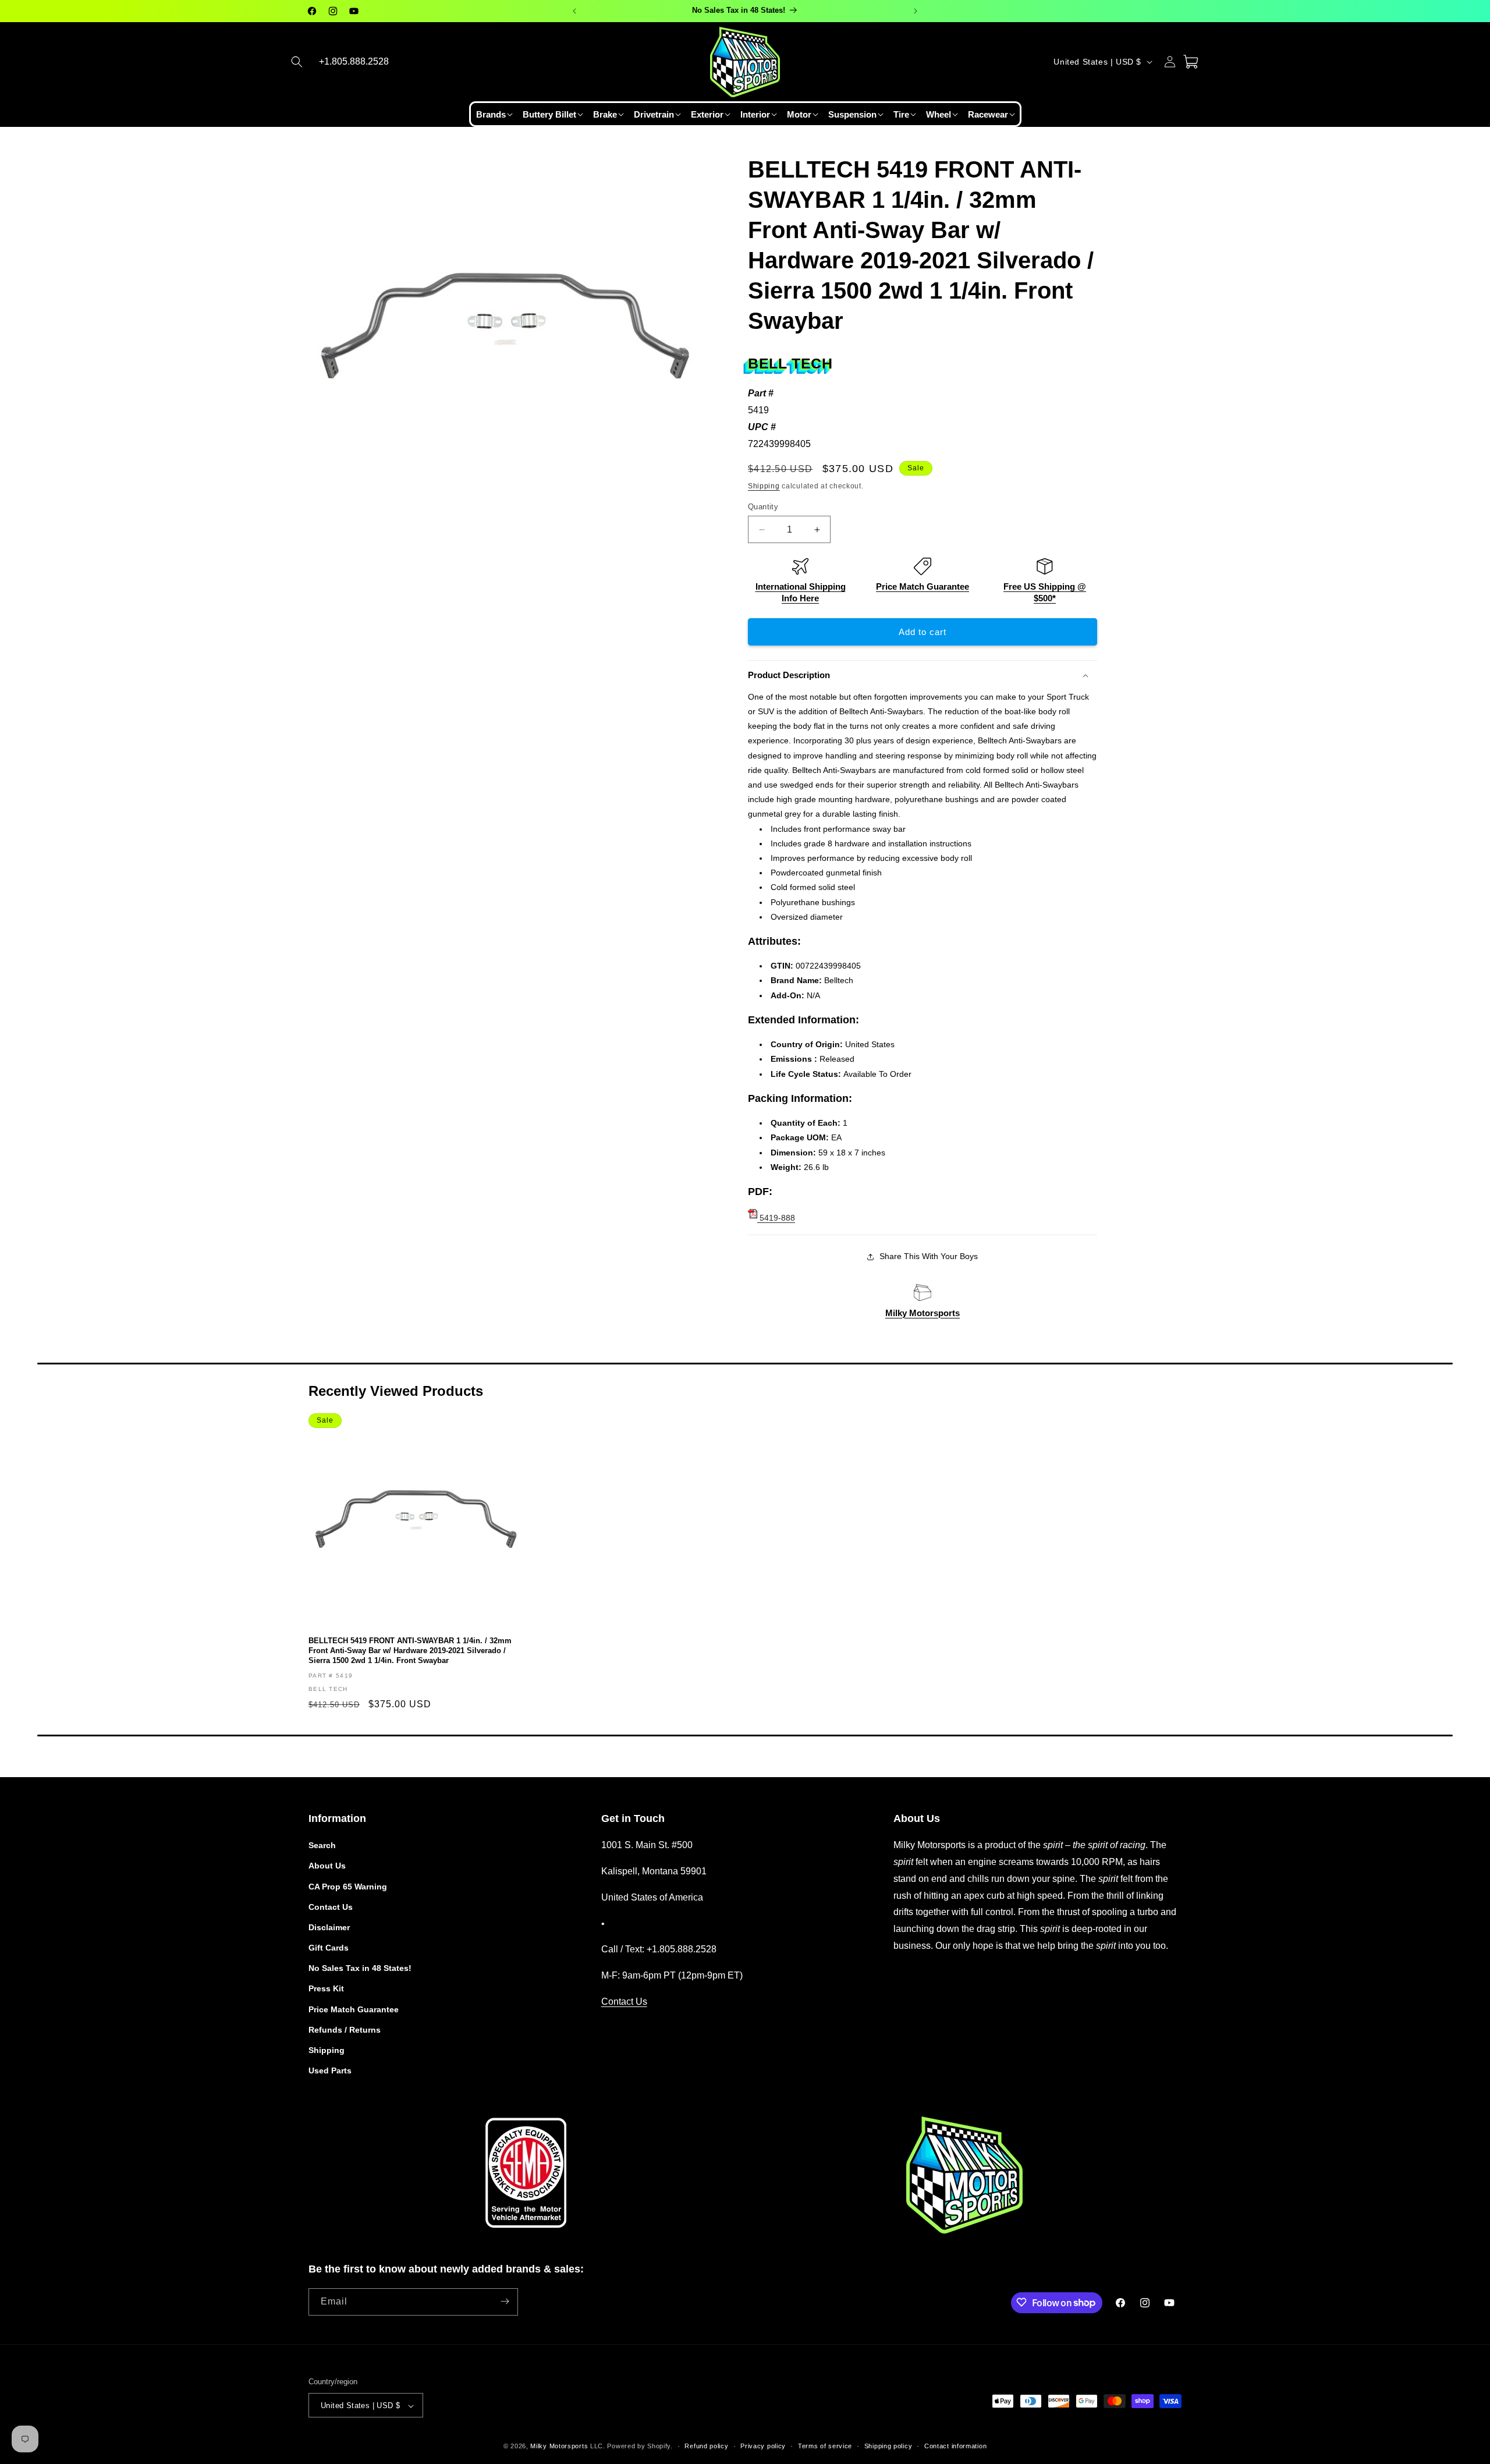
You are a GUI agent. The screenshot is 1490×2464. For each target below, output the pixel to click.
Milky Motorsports (923, 1313)
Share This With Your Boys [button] (929, 1256)
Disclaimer (329, 1927)
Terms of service (825, 2446)
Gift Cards (329, 1948)
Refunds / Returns (345, 2030)
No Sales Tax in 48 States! (360, 1969)
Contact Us (331, 1907)
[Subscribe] (505, 2301)
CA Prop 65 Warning (348, 1887)
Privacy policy (763, 2446)
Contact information (955, 2446)
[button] (297, 62)
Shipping (764, 486)
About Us (327, 1866)
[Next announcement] (916, 11)
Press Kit (326, 1989)
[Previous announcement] (574, 11)
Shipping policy (888, 2446)
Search (322, 1845)
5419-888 (776, 1218)
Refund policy (706, 2446)
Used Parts (330, 2071)
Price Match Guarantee (923, 586)
